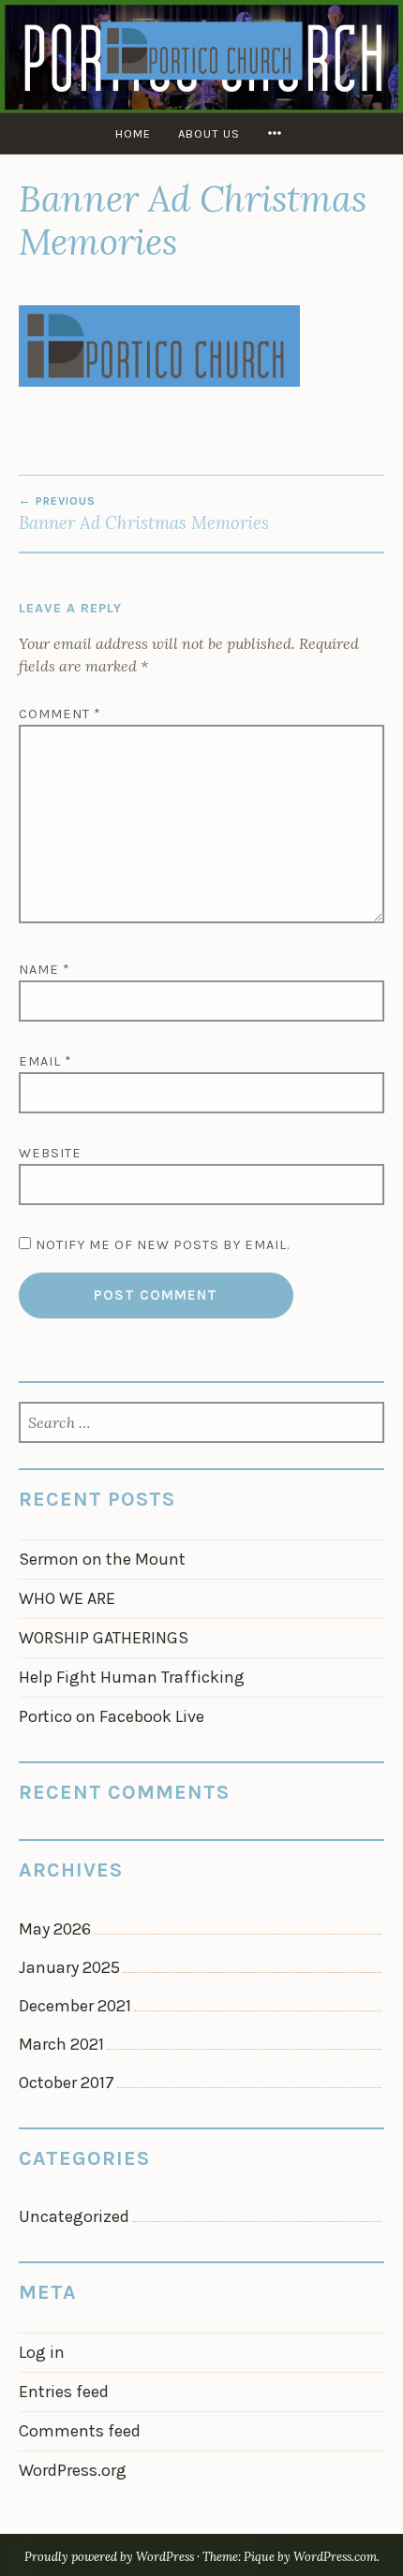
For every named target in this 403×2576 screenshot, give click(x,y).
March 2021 (61, 2044)
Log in (42, 2352)
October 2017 (67, 2083)
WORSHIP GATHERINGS (104, 1638)
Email (45, 1061)
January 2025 (69, 1967)
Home (133, 133)
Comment (60, 714)
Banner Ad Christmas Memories (144, 514)
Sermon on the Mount (102, 1559)
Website (50, 1153)
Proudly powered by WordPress (109, 2557)
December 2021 (75, 2006)
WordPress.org (73, 2470)
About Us (209, 133)
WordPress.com (335, 2557)
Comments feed (80, 2431)
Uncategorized (74, 2216)
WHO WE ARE (67, 1598)
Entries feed (64, 2392)
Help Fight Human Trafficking (132, 1677)
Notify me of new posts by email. (163, 1245)
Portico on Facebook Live (112, 1716)
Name (45, 970)
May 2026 (55, 1929)
